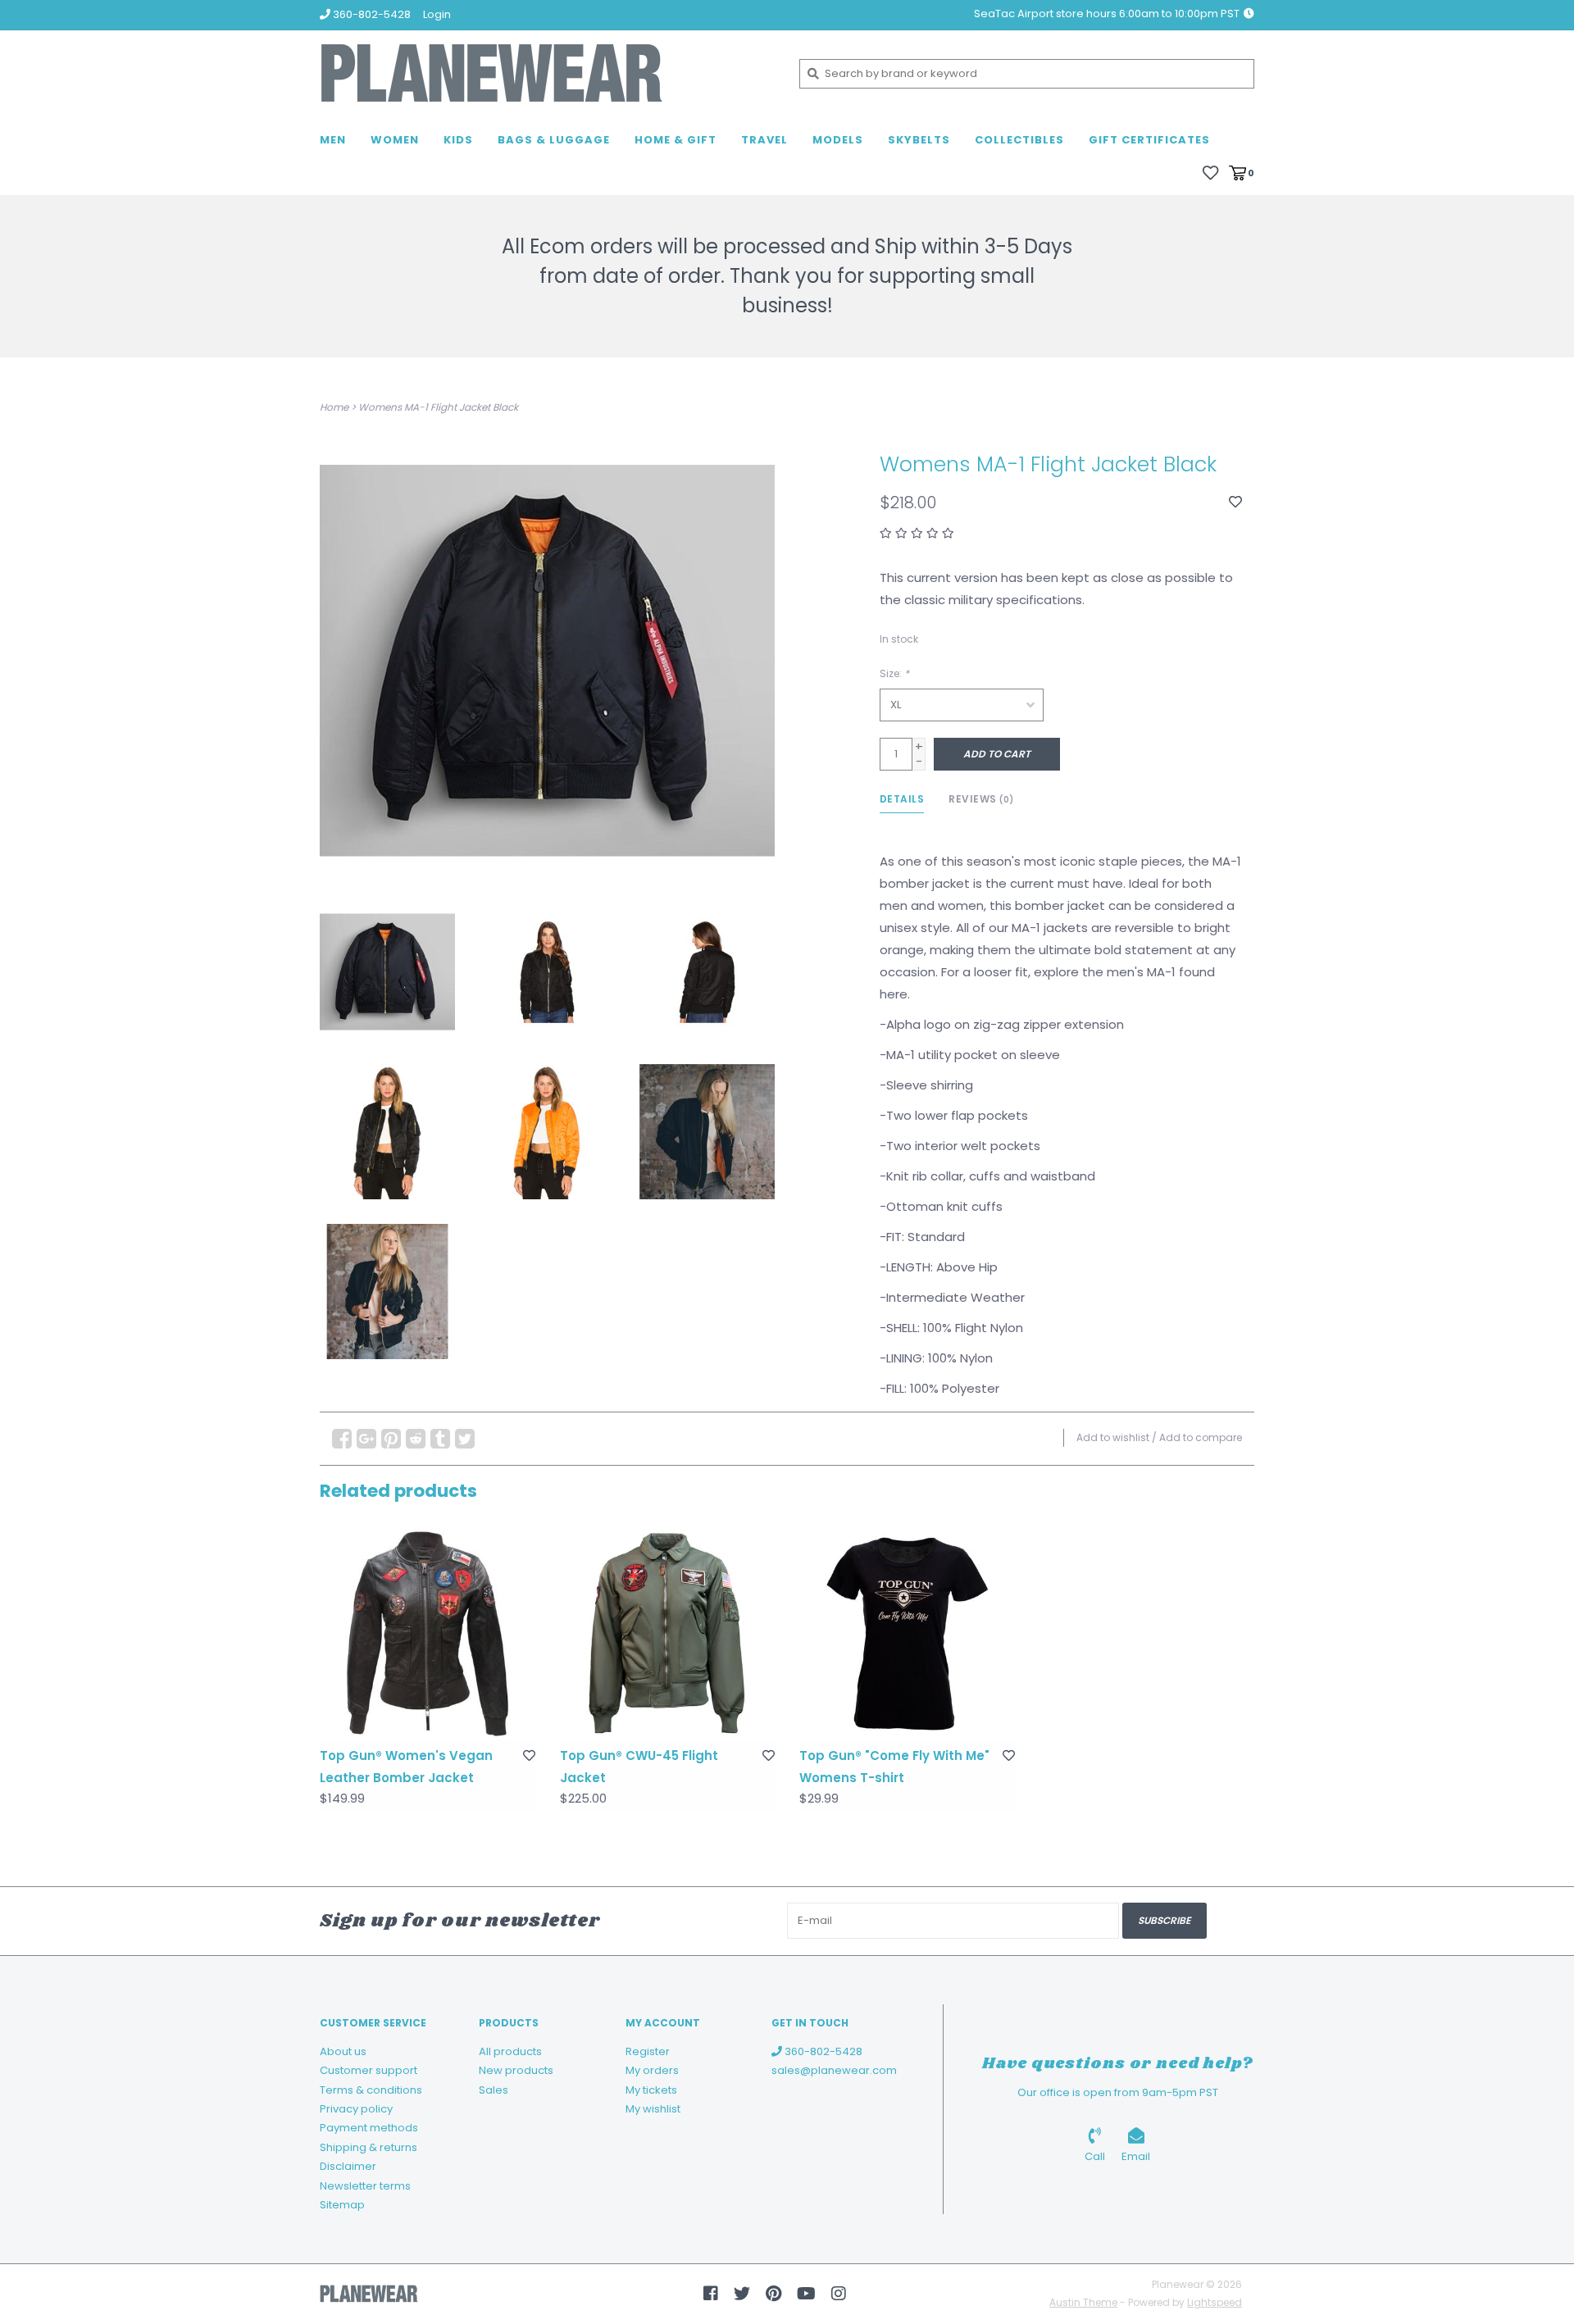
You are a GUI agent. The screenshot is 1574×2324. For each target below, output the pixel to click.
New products (516, 2070)
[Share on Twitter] (465, 1439)
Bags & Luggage (554, 140)
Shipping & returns (368, 2147)
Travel (764, 140)
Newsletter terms (365, 2186)
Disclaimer (348, 2166)
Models (838, 140)
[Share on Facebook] (342, 1439)
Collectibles (1019, 140)
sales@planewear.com (834, 2070)
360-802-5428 (822, 2051)
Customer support (368, 2070)
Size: (894, 673)
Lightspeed (1215, 2302)
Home (334, 407)
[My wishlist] (1210, 172)
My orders (652, 2070)
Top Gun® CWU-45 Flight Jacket (639, 1767)
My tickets (651, 2090)
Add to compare (1201, 1437)
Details (902, 799)
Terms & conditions (371, 2090)
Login (437, 14)
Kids (458, 140)
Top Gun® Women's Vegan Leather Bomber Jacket (406, 1767)
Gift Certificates (1149, 140)
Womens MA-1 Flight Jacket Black (438, 407)
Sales (494, 2090)
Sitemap (342, 2205)
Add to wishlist (1113, 1437)
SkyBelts (919, 140)
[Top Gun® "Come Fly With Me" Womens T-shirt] (907, 1633)
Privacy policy (356, 2109)
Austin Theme (1083, 2302)
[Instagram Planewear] (839, 2294)
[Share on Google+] (366, 1439)
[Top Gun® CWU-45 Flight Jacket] (668, 1633)
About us (343, 2051)
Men (333, 140)
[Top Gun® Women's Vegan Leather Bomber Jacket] (428, 1633)
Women (395, 140)
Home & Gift (676, 140)
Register (648, 2051)
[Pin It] (391, 1439)
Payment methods (369, 2128)
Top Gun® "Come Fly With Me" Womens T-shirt (894, 1767)
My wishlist (653, 2109)
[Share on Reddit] (416, 1439)
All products (510, 2051)
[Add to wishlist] (1235, 502)
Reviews (981, 799)
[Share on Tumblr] (440, 1439)
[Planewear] (547, 73)
